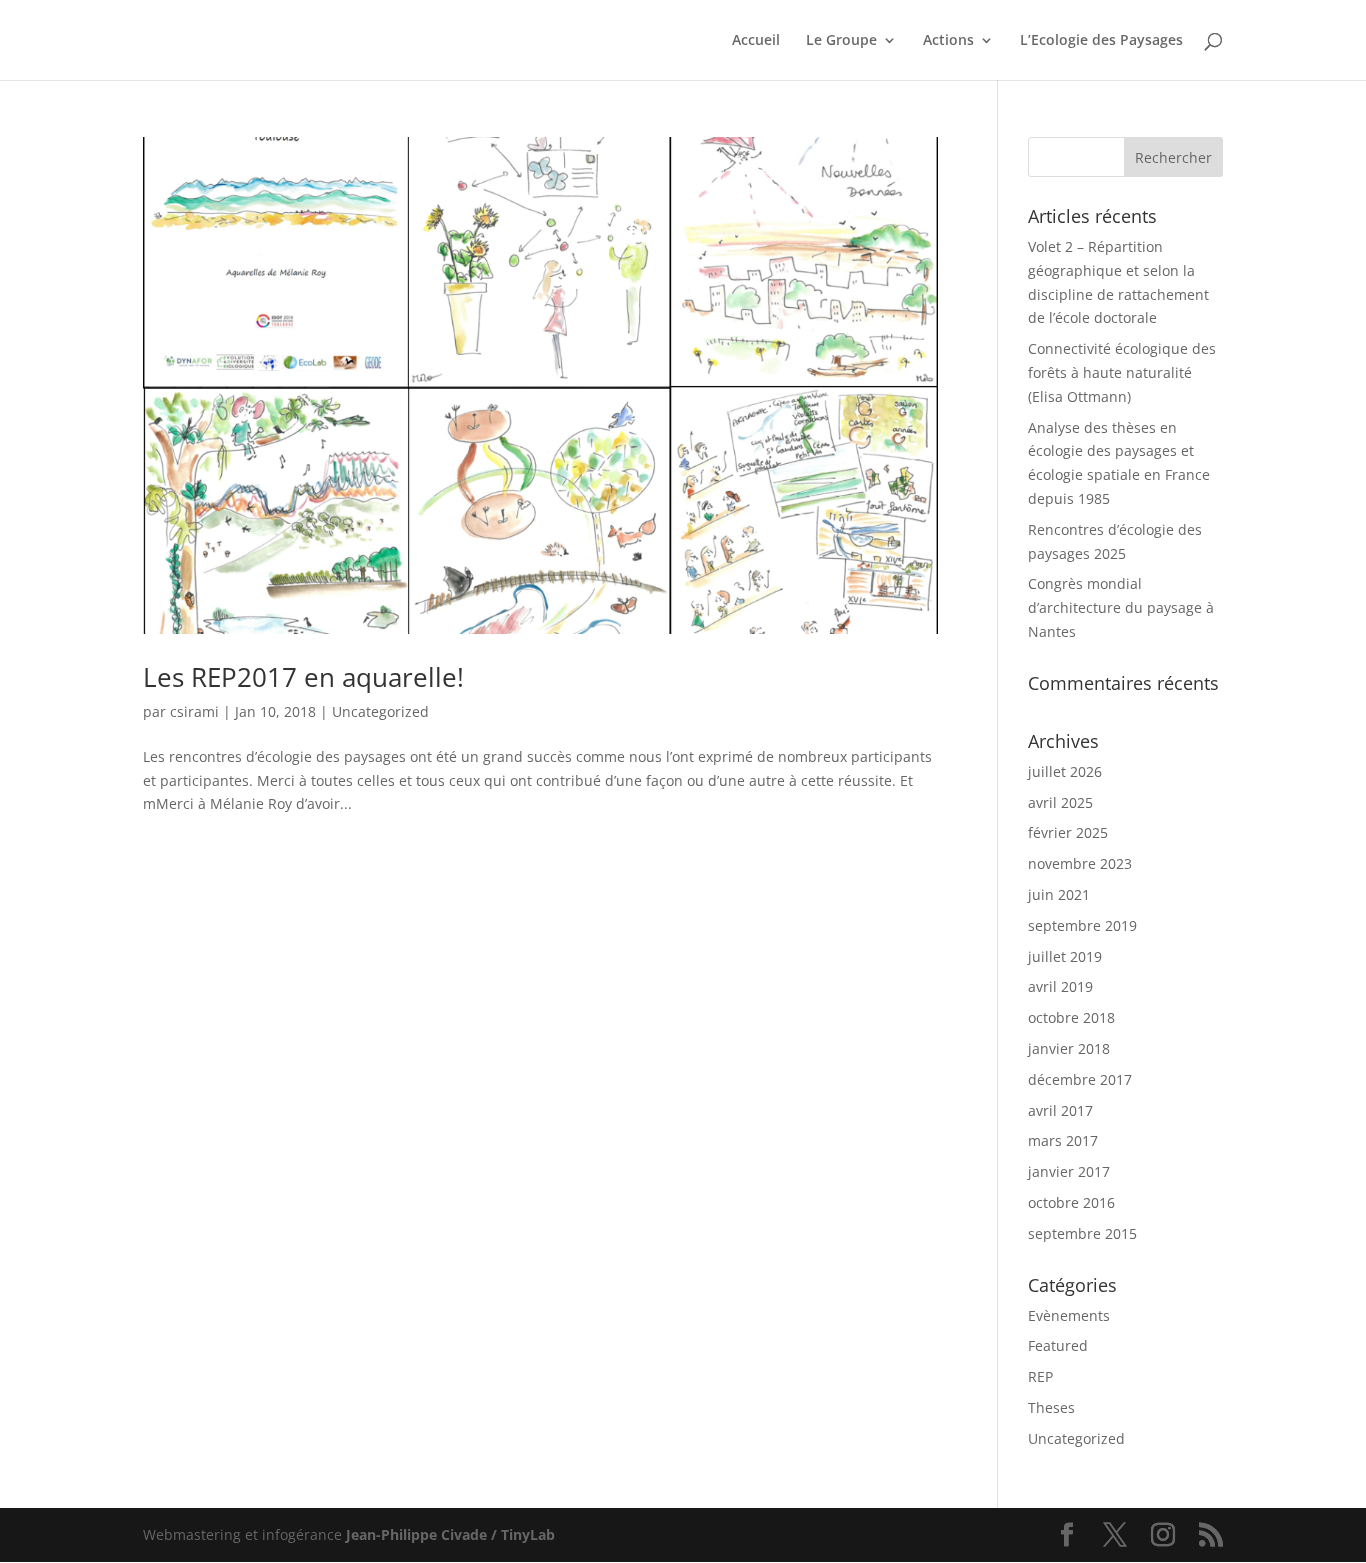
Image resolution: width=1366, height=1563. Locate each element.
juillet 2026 (1065, 771)
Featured (1058, 1345)
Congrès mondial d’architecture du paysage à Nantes (1121, 607)
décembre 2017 (1080, 1079)
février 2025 (1068, 832)
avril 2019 (1060, 986)
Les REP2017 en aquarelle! (303, 677)
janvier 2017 (1069, 1171)
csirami (194, 711)
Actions (948, 41)
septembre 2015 (1082, 1233)
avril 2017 (1060, 1110)
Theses (1051, 1407)
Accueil (756, 41)
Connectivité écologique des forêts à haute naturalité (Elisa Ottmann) (1122, 372)
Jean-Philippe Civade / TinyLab (450, 1534)
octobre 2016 (1071, 1202)
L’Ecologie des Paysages (1101, 41)
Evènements (1069, 1315)
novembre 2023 (1080, 863)
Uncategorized (380, 711)
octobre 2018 (1071, 1017)
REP (1040, 1376)
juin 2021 (1059, 894)
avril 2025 (1060, 802)
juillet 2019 (1065, 956)
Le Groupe (841, 41)
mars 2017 (1063, 1140)
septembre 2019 (1082, 925)
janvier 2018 (1069, 1048)
